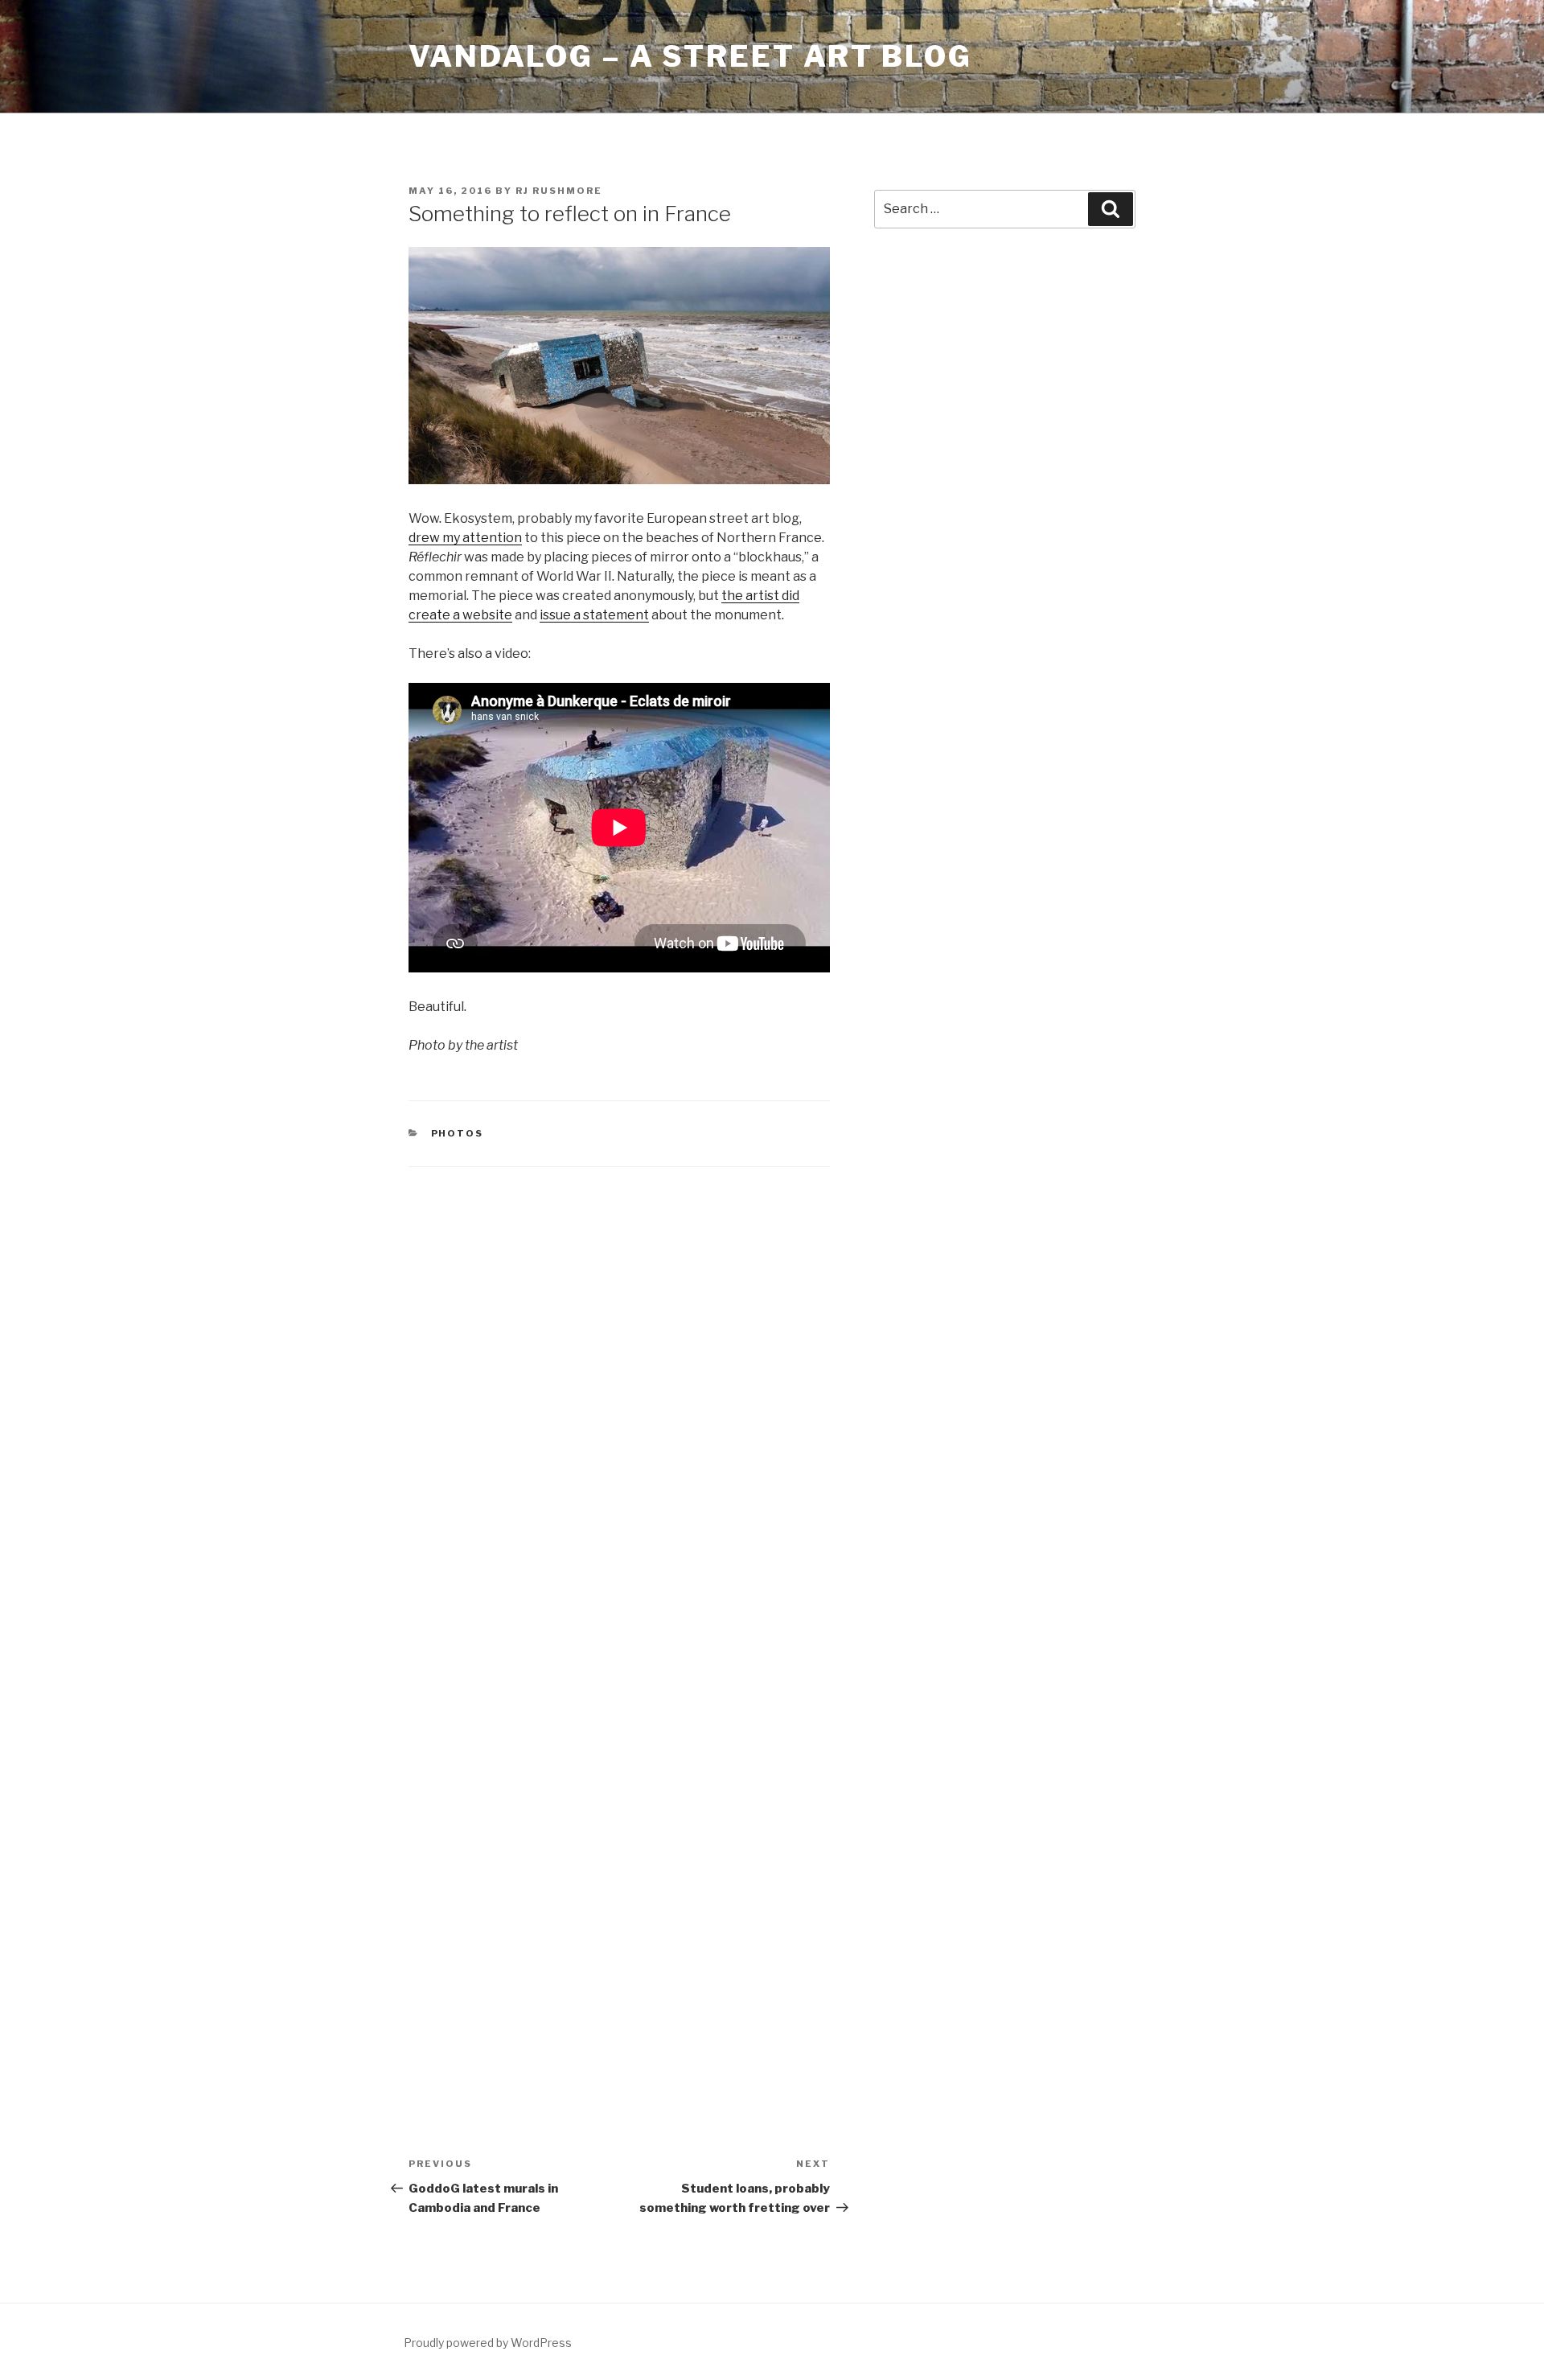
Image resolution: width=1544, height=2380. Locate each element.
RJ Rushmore (559, 191)
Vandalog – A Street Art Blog (690, 56)
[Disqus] (619, 1393)
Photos (458, 1133)
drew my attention (465, 538)
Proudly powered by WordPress (488, 2343)
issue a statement (594, 615)
